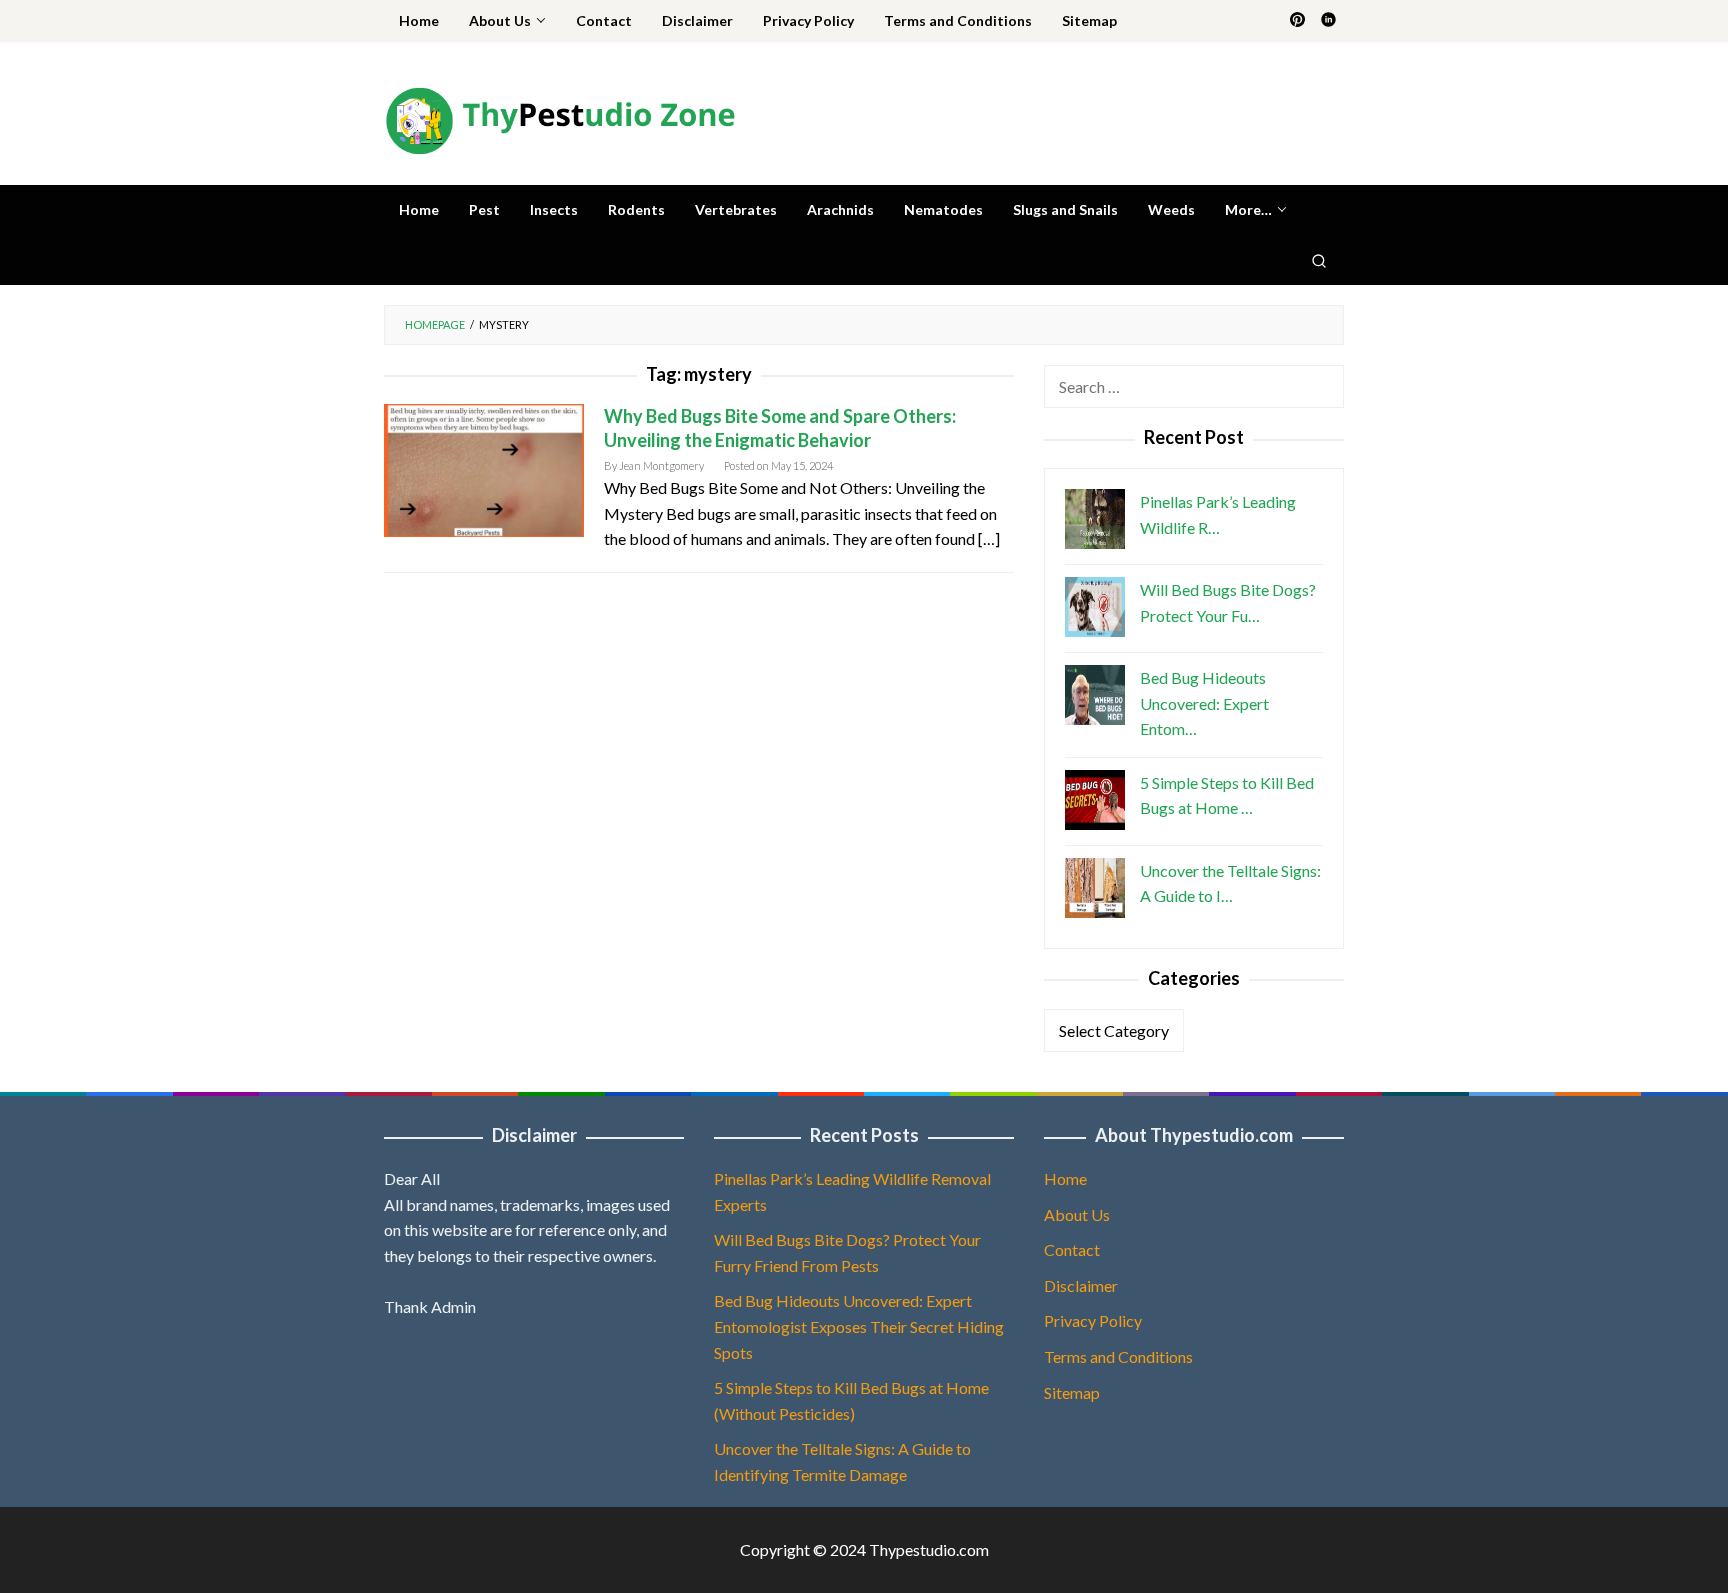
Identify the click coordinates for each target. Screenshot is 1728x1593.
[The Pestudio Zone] (560, 118)
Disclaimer (1081, 1285)
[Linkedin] (1328, 21)
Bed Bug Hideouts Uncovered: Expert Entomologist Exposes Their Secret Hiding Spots (859, 1326)
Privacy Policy (1093, 1320)
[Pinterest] (1297, 21)
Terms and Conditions (1118, 1356)
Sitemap (1072, 1392)
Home (1065, 1178)
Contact (1072, 1249)
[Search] (1319, 260)
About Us (1077, 1214)
